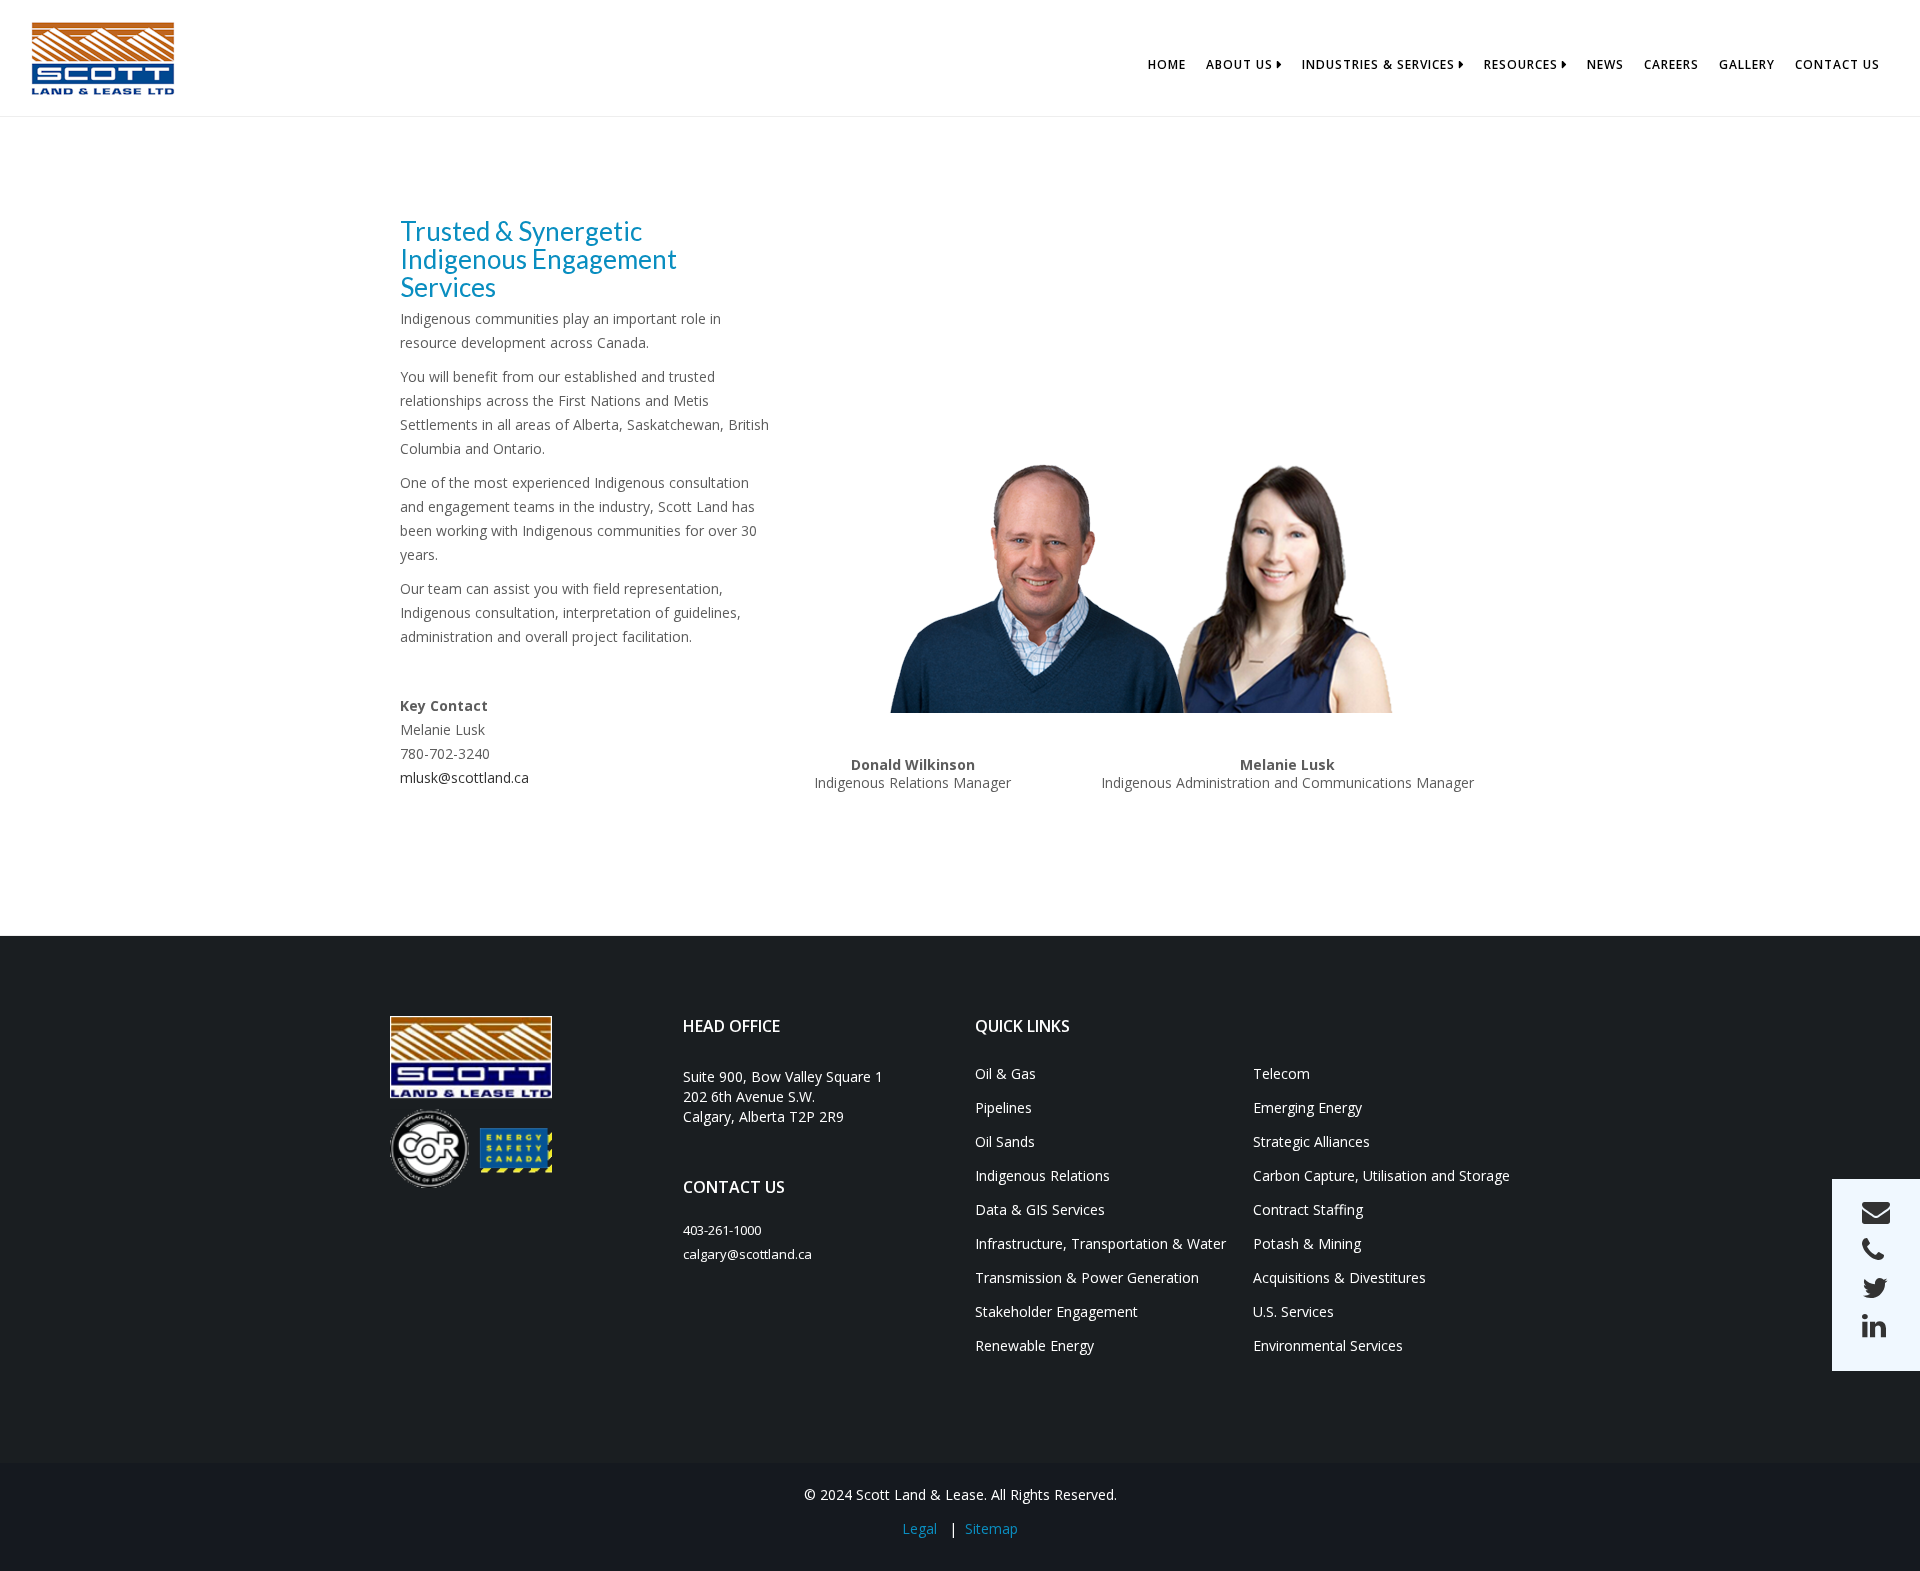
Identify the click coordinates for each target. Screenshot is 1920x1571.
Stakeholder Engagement (1056, 1311)
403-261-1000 (722, 1230)
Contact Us (1837, 64)
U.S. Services (1293, 1311)
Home (1167, 64)
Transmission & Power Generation (1087, 1277)
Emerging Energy (1307, 1107)
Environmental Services (1328, 1345)
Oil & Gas (1005, 1073)
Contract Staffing (1308, 1209)
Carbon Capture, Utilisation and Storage (1381, 1175)
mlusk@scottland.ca (464, 777)
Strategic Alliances (1311, 1141)
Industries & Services (1378, 64)
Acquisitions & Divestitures (1339, 1277)
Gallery (1747, 64)
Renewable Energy (1034, 1345)
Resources (1521, 64)
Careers (1671, 64)
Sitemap (991, 1528)
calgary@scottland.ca (747, 1254)
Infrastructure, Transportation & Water (1100, 1243)
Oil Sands (1005, 1141)
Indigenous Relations (1042, 1175)
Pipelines (1003, 1107)
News (1605, 64)
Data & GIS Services (1040, 1209)
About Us (1239, 64)
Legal (919, 1528)
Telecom (1281, 1073)
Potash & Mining (1307, 1243)
